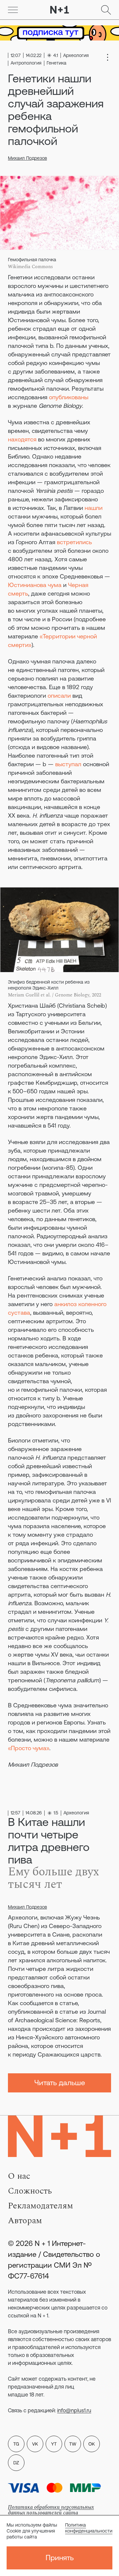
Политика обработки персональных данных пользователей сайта (51, 2510)
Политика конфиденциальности (89, 2528)
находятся (22, 439)
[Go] (13, 10)
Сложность (30, 2191)
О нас (19, 2176)
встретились (74, 542)
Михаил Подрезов (27, 158)
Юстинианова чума (35, 585)
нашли (94, 508)
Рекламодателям (40, 2206)
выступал (68, 764)
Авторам (25, 2221)
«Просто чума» (29, 1748)
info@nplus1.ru (74, 2410)
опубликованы (69, 397)
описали (59, 696)
